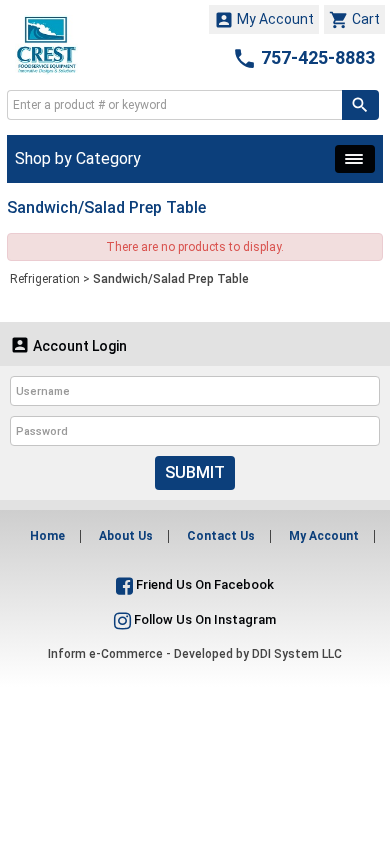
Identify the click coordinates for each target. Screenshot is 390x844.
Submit (195, 472)
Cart (354, 20)
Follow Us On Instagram (203, 619)
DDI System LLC (297, 654)
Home (47, 536)
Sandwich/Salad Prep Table (171, 279)
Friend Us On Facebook (203, 584)
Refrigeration (45, 279)
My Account (264, 20)
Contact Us (221, 536)
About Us (126, 536)
